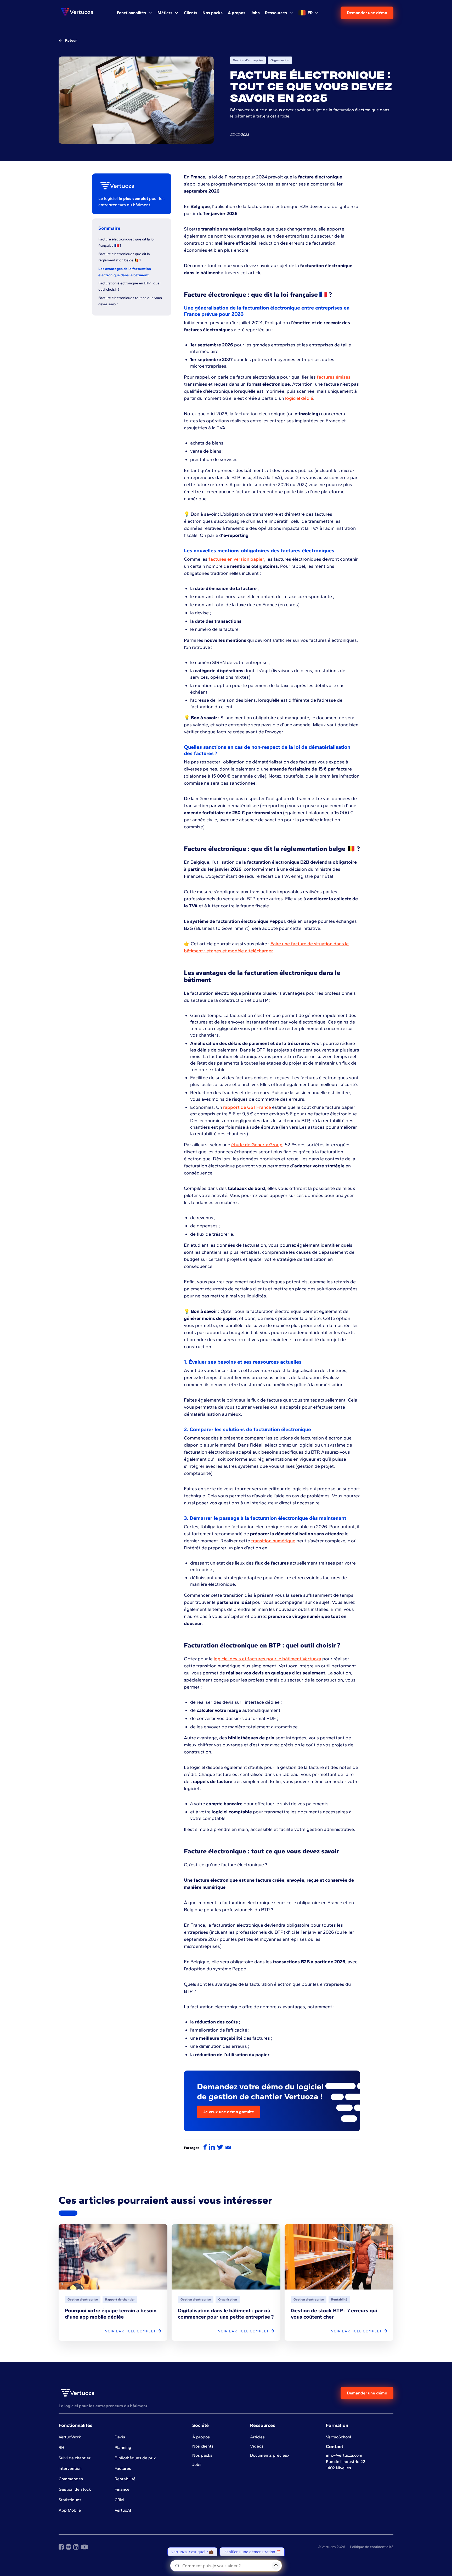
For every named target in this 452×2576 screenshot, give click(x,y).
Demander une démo (367, 13)
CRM (119, 2500)
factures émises (334, 377)
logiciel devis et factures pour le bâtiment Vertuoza (267, 1659)
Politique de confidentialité (372, 2547)
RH (61, 2447)
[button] (135, 13)
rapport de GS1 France (247, 1107)
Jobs (197, 2464)
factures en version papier (236, 559)
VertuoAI (123, 2510)
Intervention (70, 2468)
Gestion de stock (75, 2489)
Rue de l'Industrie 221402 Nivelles (346, 2465)
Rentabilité (125, 2479)
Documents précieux (270, 2455)
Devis (120, 2437)
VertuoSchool (338, 2437)
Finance (122, 2489)
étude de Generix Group (257, 1145)
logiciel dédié (299, 398)
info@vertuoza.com (344, 2455)
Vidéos (257, 2446)
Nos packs (202, 2455)
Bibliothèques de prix (135, 2458)
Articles (257, 2437)
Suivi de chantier (75, 2458)
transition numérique (273, 1541)
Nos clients (203, 2446)
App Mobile (70, 2510)
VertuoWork (70, 2437)
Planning (123, 2447)
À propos (201, 2437)
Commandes (71, 2479)
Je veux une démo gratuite (229, 2112)
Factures (123, 2468)
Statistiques (70, 2500)
